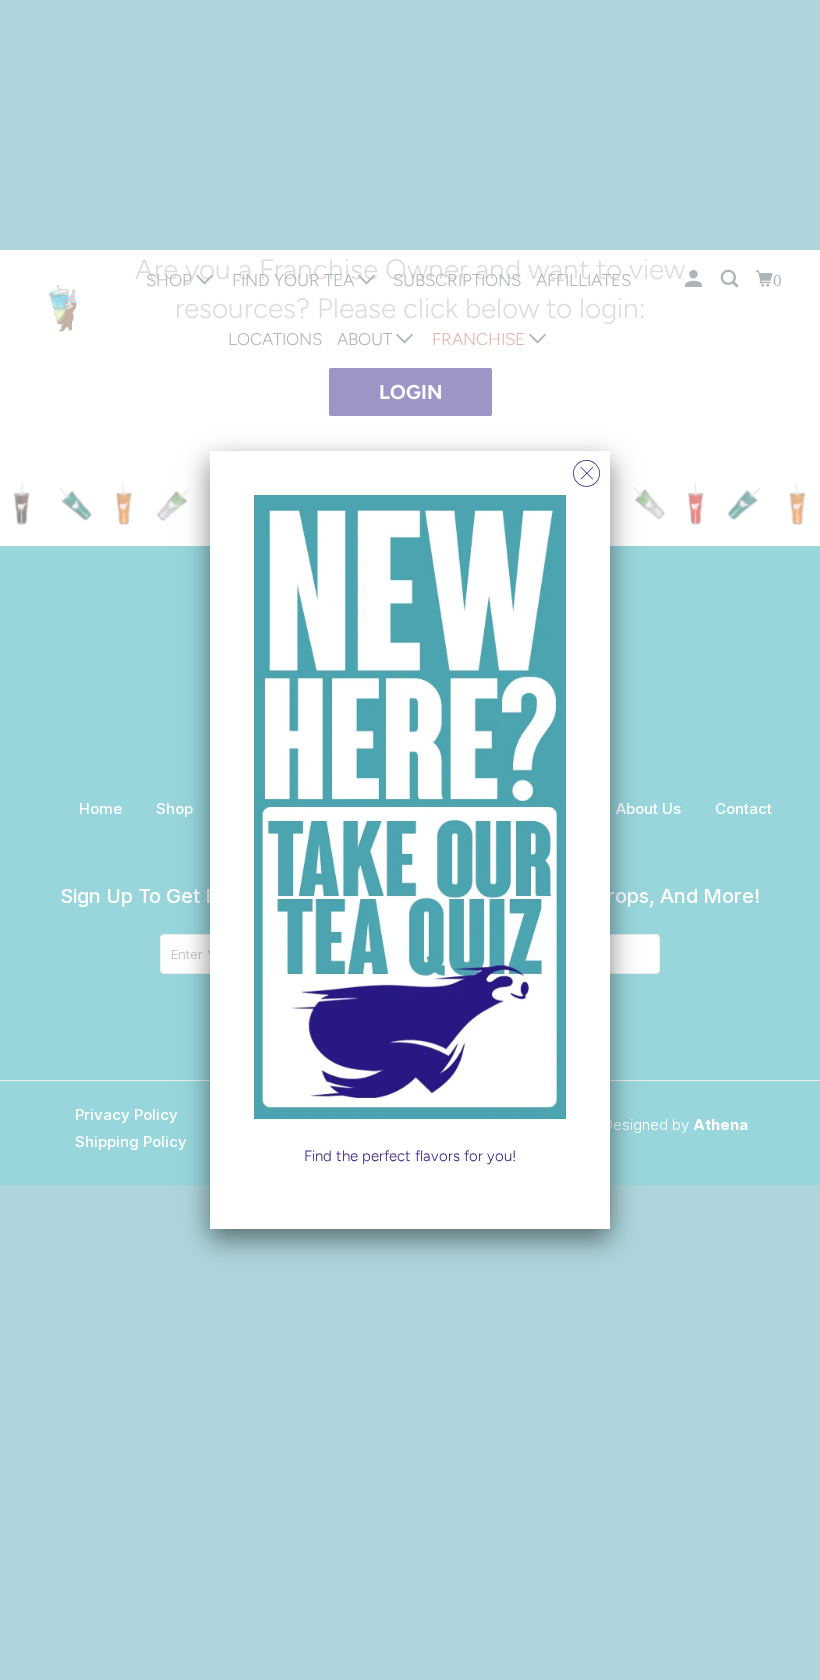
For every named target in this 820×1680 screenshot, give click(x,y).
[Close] (586, 468)
